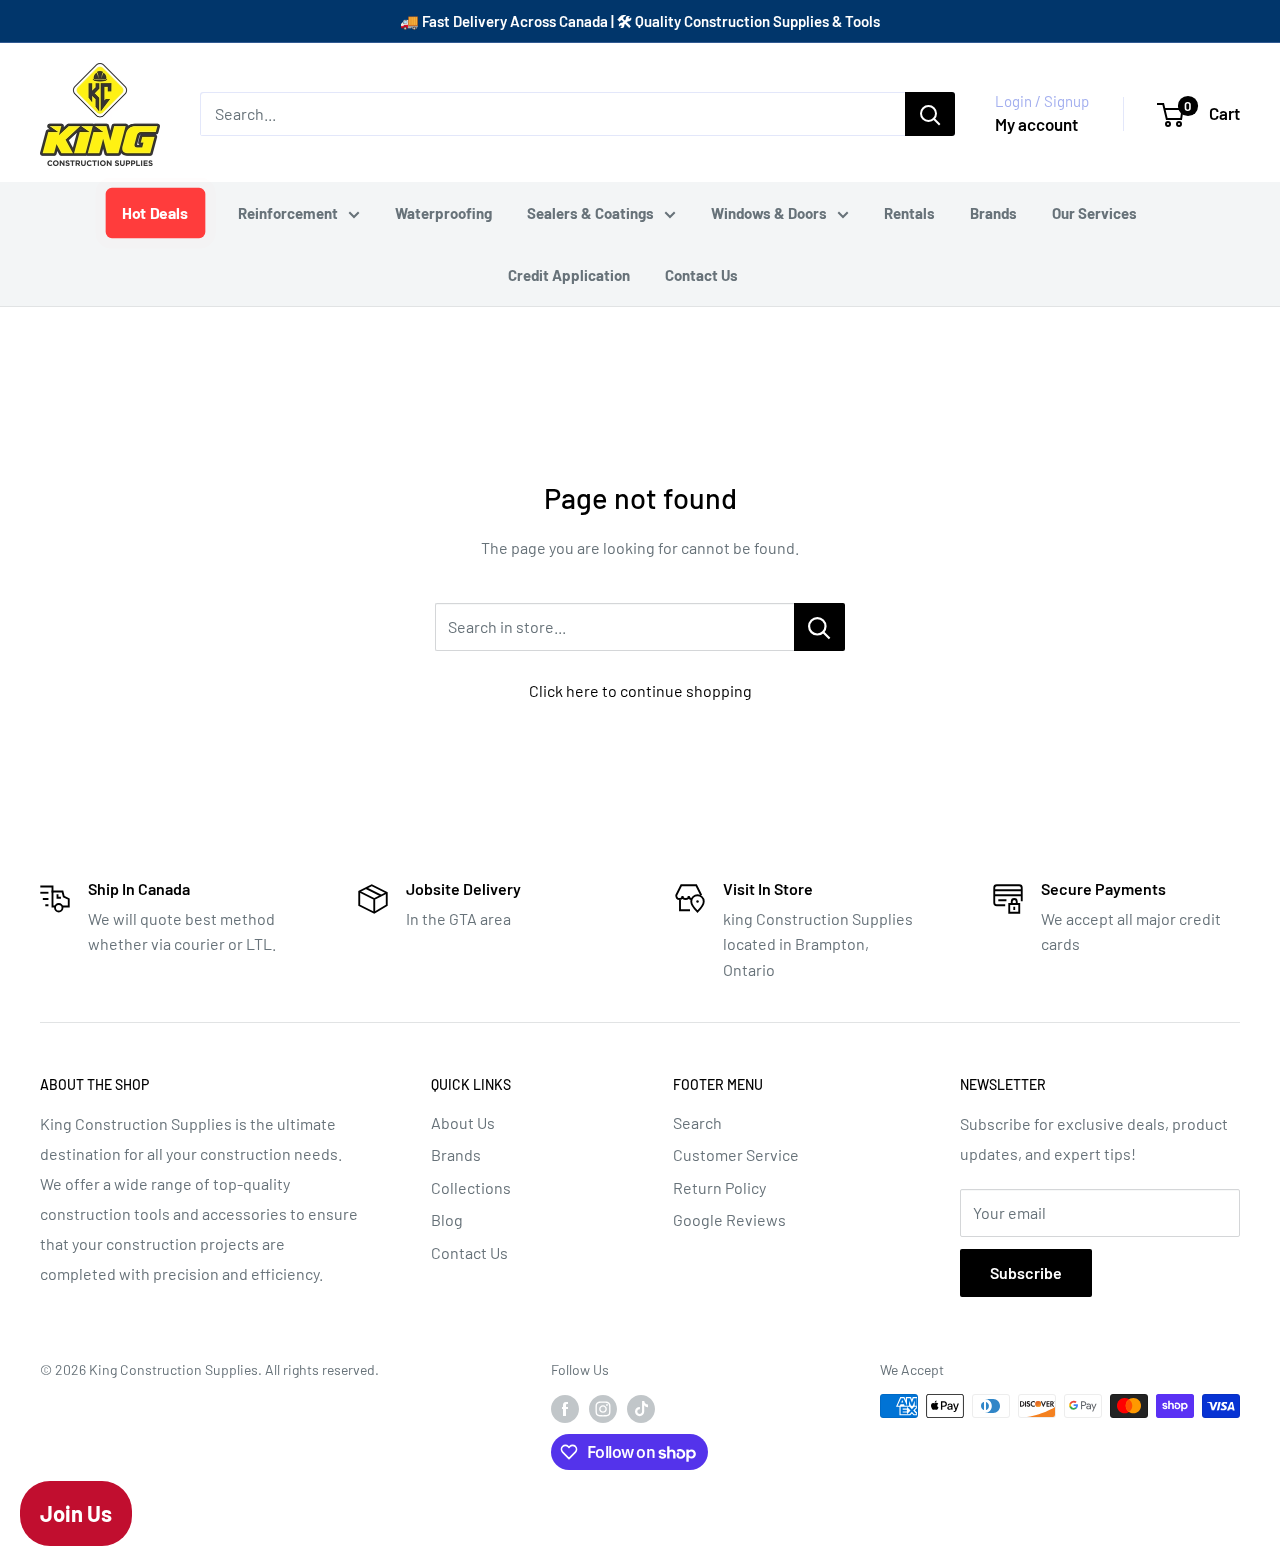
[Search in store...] (819, 627)
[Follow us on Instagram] (603, 1408)
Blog (447, 1219)
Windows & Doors (769, 213)
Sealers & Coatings (590, 213)
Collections (471, 1187)
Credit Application (569, 275)
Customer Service (736, 1154)
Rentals (909, 213)
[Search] (930, 114)
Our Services (1094, 213)
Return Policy (719, 1187)
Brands (993, 213)
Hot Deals (155, 212)
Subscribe (1026, 1272)
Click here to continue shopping (640, 690)
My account (1036, 124)
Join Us (76, 1513)
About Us (463, 1122)
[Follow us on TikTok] (641, 1408)
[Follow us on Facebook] (565, 1408)
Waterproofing (443, 213)
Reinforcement (288, 213)
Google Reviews (729, 1219)
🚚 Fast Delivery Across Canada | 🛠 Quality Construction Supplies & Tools (640, 21)
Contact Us (701, 275)
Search (697, 1122)
